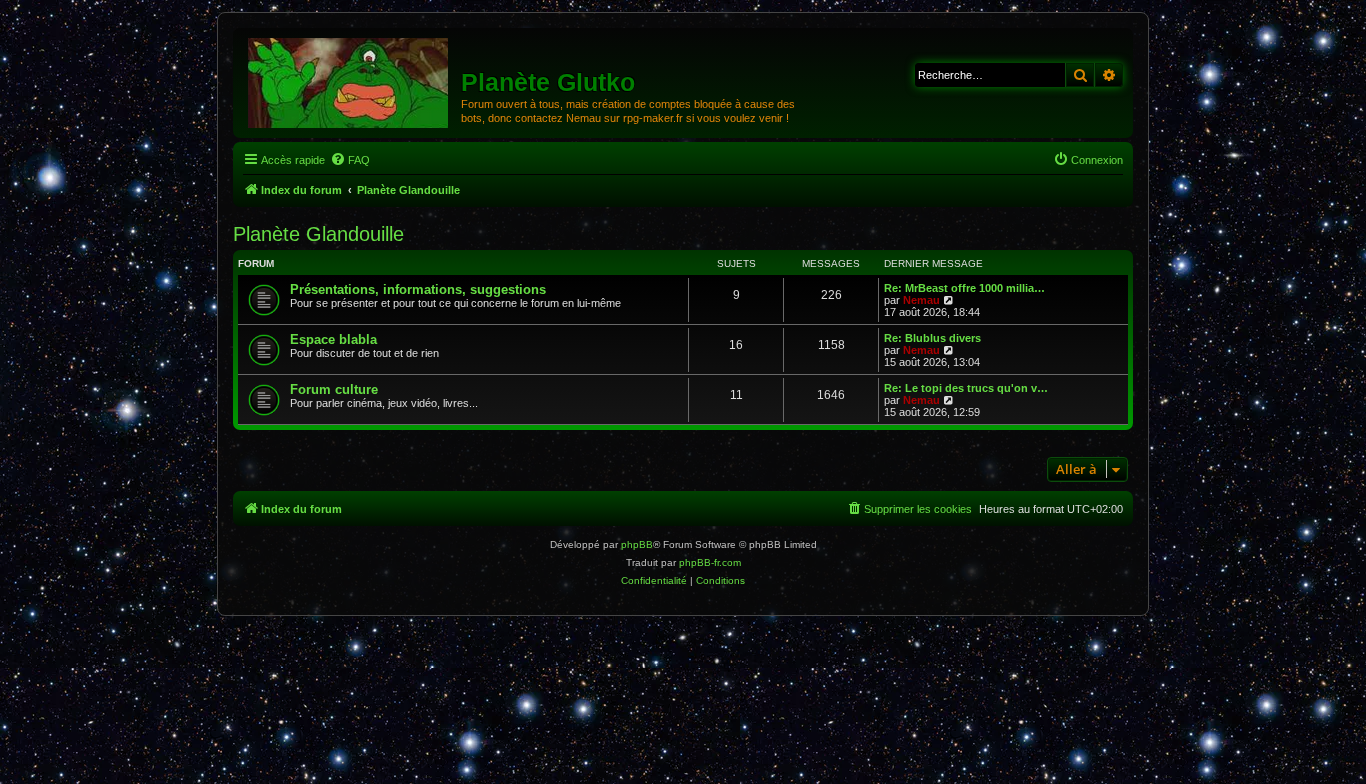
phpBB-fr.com (710, 562)
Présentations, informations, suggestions (418, 289)
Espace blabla (333, 339)
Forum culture (334, 389)
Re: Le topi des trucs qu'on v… (966, 388)
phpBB (637, 544)
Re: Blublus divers (932, 338)
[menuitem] (350, 160)
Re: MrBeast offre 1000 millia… (964, 288)
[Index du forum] (349, 81)
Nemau (921, 300)
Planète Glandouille (318, 234)
